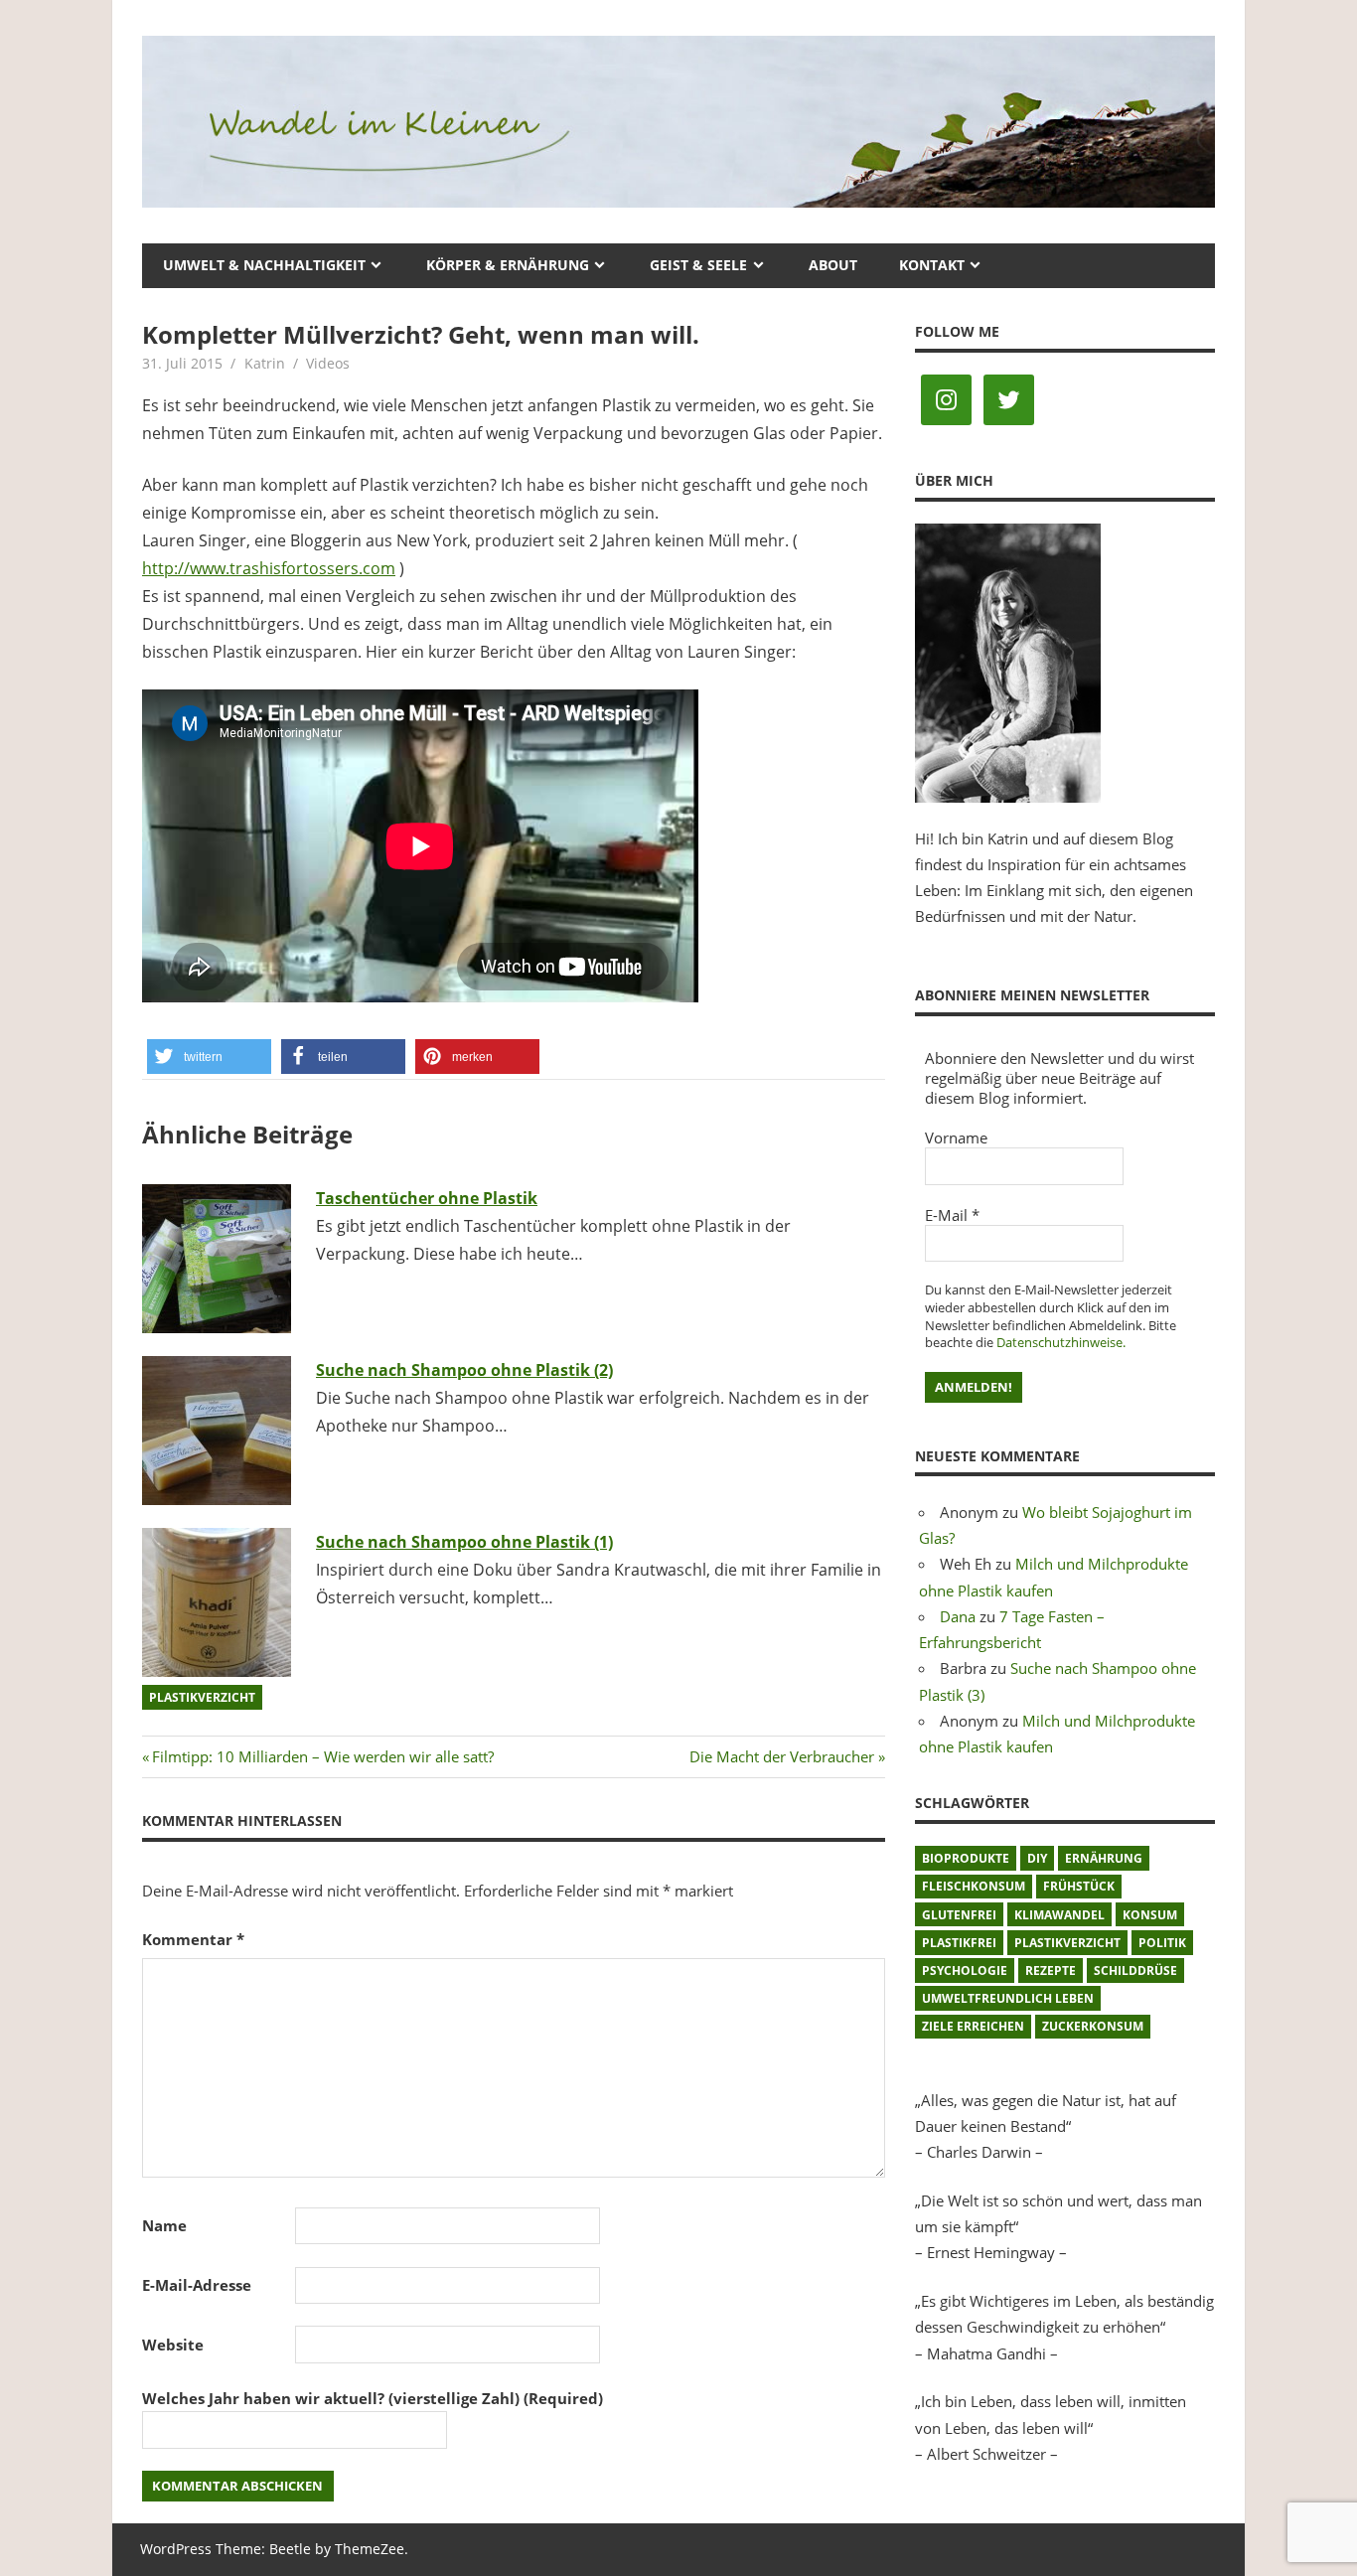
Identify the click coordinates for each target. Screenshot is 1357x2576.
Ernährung (1104, 1858)
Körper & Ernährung (508, 265)
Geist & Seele (698, 265)
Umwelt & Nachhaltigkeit (264, 265)
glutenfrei (959, 1915)
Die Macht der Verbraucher (782, 1756)
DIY (1037, 1858)
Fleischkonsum (974, 1886)
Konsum (1150, 1915)
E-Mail (952, 1215)
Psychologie (965, 1970)
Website (173, 2345)
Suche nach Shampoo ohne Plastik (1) (464, 1542)
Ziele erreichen (973, 2026)
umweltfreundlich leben (1008, 1998)
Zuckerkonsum (1093, 2026)
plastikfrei (959, 1943)
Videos (328, 363)
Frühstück (1079, 1886)
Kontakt (932, 265)
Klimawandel (1059, 1915)
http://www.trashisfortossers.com (269, 568)
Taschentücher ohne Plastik (427, 1198)
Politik (1162, 1943)
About (833, 265)
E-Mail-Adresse (197, 2285)
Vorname (956, 1137)
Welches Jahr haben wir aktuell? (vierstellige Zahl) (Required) (373, 2398)
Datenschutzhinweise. (1061, 1342)
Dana (958, 1616)
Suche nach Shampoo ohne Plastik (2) (464, 1370)
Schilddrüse (1135, 1970)
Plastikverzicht (202, 1697)
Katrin (265, 363)
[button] (209, 1057)
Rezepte (1051, 1970)
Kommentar (193, 1939)
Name (164, 2225)
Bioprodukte (966, 1858)
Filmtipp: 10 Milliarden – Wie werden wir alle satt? (322, 1756)
